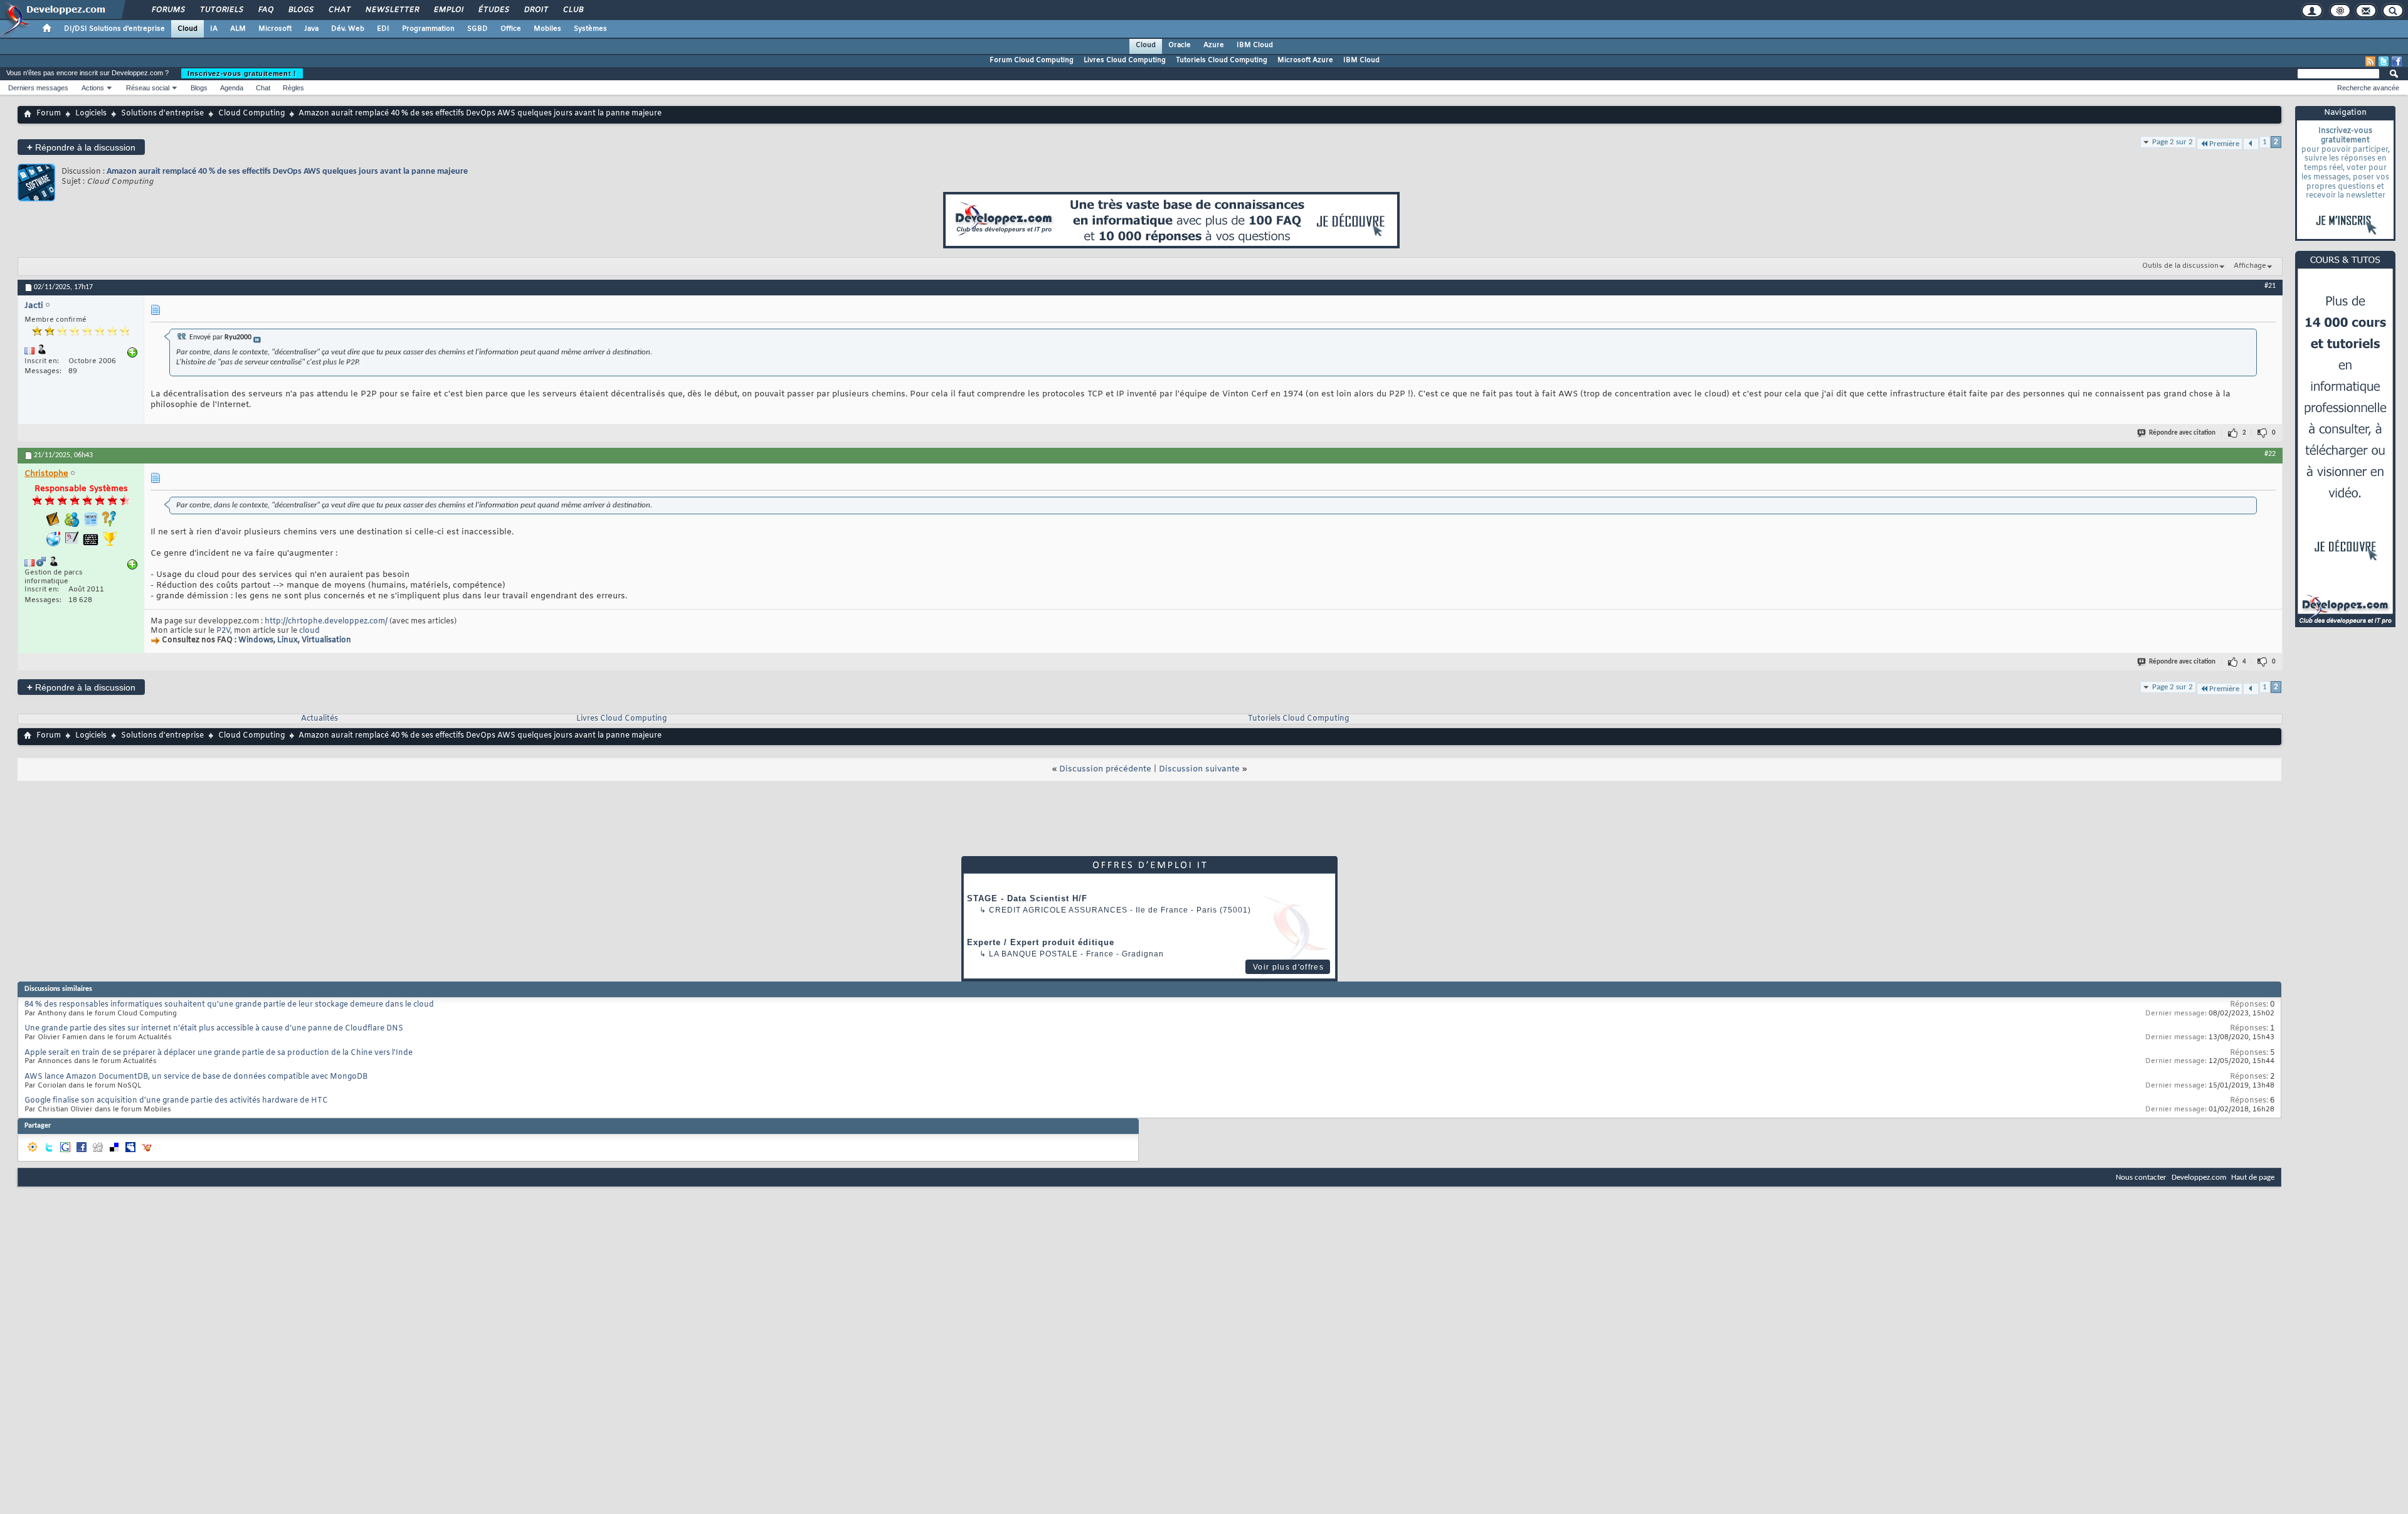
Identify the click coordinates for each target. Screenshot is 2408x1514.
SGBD (478, 29)
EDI (383, 29)
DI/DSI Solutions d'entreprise (114, 29)
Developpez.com (2199, 1178)
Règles (293, 88)
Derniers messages (38, 88)
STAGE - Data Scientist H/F (1027, 898)
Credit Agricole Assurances (1058, 910)
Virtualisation (326, 640)
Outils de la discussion (2180, 266)
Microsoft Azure (1305, 60)
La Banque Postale (1033, 954)
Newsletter (392, 10)
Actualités (319, 719)
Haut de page (2253, 1178)
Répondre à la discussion (81, 147)
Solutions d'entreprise (162, 114)
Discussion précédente (1105, 769)
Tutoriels (221, 10)
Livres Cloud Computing (1125, 60)
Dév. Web (348, 29)
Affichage (2250, 266)
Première (2224, 144)
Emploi (448, 10)
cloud (309, 631)
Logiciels (91, 114)
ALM (238, 29)
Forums (168, 10)
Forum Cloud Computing (1032, 60)
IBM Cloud (1255, 45)
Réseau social (148, 88)
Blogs (300, 10)
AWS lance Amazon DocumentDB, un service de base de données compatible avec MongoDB (196, 1077)
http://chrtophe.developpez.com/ (326, 622)
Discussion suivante (1199, 769)
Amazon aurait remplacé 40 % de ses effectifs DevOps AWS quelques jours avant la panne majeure (287, 172)
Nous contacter (2141, 1178)
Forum (49, 114)
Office (511, 29)
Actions (93, 88)
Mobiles (547, 29)
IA (214, 29)
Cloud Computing (251, 114)
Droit (536, 10)
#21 (2270, 286)
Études (493, 10)
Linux (288, 640)
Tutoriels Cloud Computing (1222, 60)
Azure (1214, 45)
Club (573, 10)
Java (311, 29)
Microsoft (275, 29)
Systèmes (590, 29)
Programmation (428, 29)
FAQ (265, 10)
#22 (2270, 454)
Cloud (187, 29)
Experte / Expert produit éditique (1041, 942)
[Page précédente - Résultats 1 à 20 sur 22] (2251, 144)
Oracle (1180, 45)
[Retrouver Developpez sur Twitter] (2384, 61)
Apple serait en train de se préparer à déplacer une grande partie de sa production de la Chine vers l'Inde (219, 1053)
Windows (256, 640)
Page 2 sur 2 (2173, 142)
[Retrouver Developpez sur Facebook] (2397, 61)
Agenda (232, 88)
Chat (339, 10)
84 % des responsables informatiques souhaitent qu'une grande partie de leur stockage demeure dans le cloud (229, 1005)
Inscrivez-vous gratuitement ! (242, 73)
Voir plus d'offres (1288, 967)
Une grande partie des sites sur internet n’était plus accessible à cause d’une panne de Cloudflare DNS (214, 1029)
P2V (223, 631)
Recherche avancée (2368, 88)
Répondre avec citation (2182, 433)
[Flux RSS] (2370, 61)
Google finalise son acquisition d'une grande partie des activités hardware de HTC (176, 1101)
